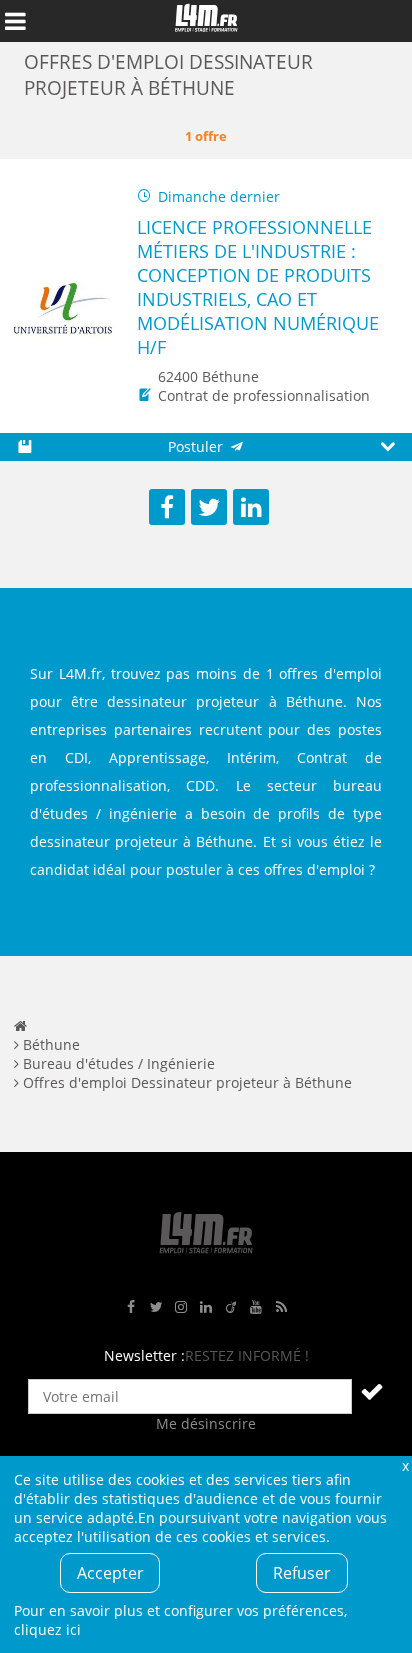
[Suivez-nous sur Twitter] (156, 1307)
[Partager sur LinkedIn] (251, 507)
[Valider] (372, 1391)
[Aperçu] (387, 447)
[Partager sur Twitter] (209, 507)
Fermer (405, 1465)
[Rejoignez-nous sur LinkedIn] (206, 1307)
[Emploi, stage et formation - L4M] (20, 1025)
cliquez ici (47, 1629)
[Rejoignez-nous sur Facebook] (131, 1307)
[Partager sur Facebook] (167, 507)
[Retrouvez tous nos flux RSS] (281, 1307)
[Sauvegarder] (24, 447)
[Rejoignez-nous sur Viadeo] (231, 1307)
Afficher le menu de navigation (15, 21)
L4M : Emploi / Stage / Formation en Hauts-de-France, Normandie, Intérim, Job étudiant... (206, 21)
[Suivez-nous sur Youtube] (256, 1307)
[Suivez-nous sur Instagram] (181, 1307)
